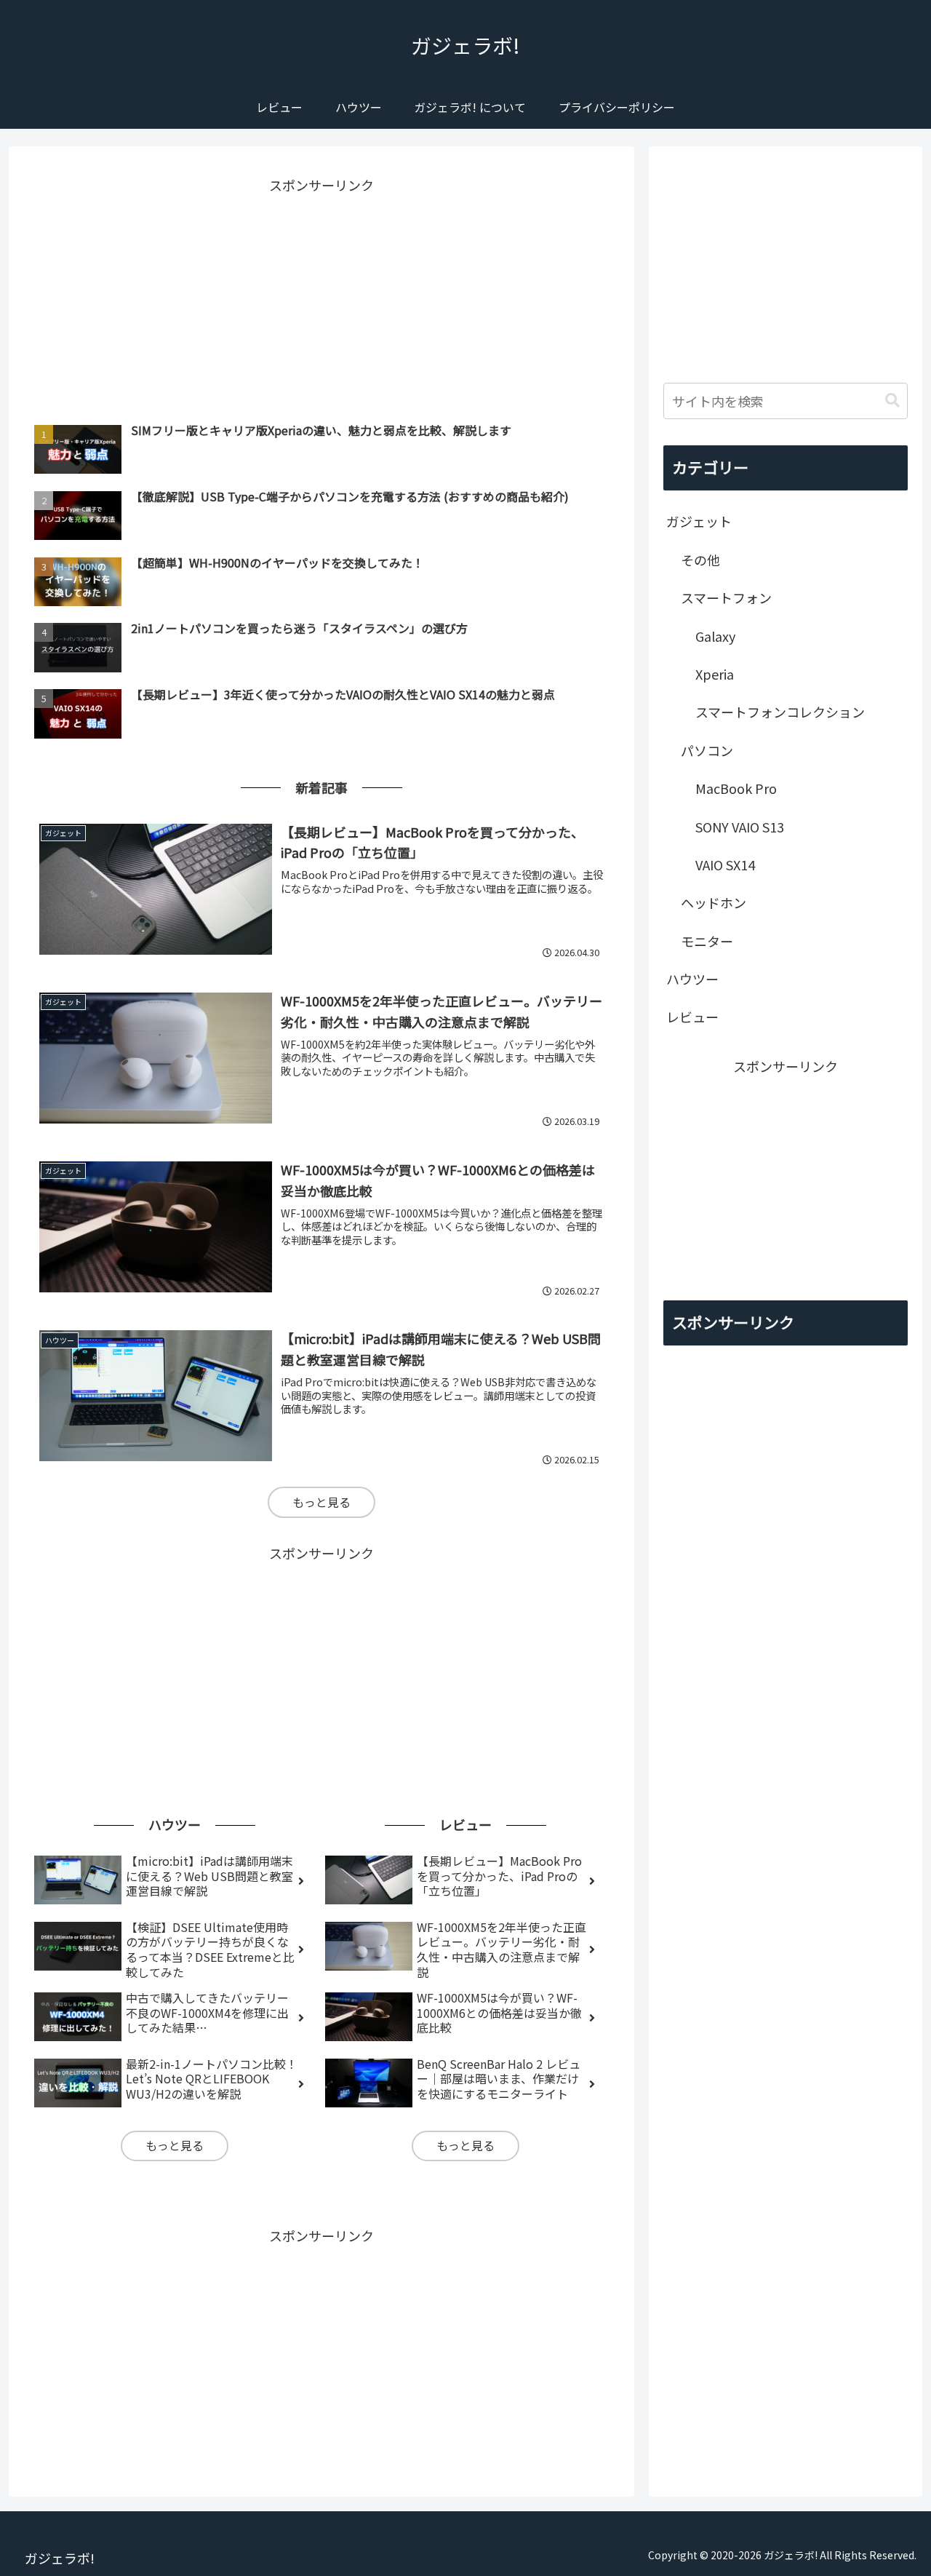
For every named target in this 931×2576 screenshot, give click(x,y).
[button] (892, 401)
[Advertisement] (321, 299)
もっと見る (321, 1502)
